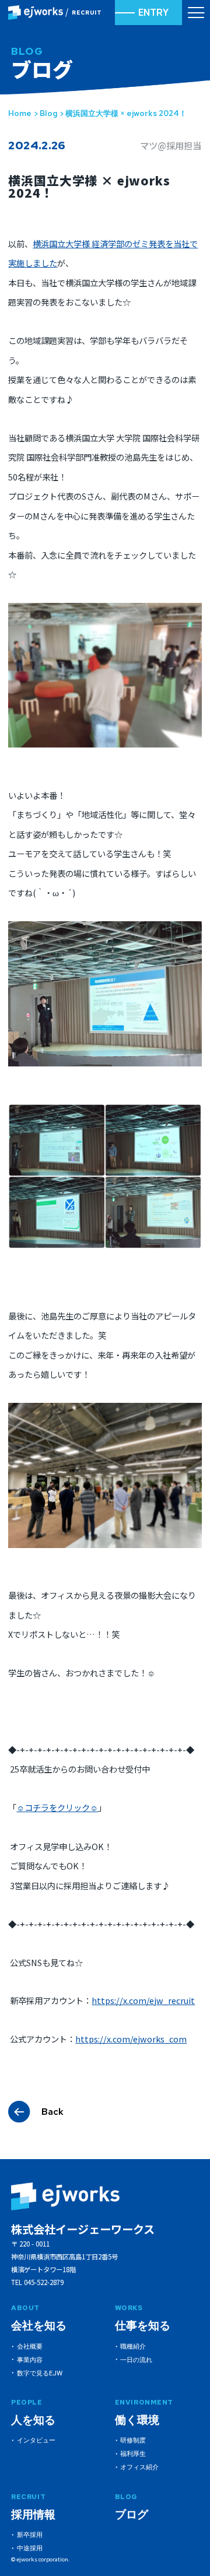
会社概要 (30, 2346)
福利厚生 (133, 2454)
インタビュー (36, 2440)
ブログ (132, 2514)
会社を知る (39, 2326)
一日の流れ (136, 2360)
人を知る (33, 2420)
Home (20, 113)
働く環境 (137, 2420)
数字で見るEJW (40, 2373)
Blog (49, 113)
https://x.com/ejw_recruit (143, 2000)
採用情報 (33, 2514)
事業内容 (30, 2360)
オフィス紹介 (139, 2467)
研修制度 (133, 2440)
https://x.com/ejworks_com (131, 2039)
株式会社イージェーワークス (83, 2229)
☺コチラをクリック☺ (57, 1807)
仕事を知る (143, 2326)
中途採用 (30, 2548)
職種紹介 (133, 2346)
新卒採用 (30, 2535)
